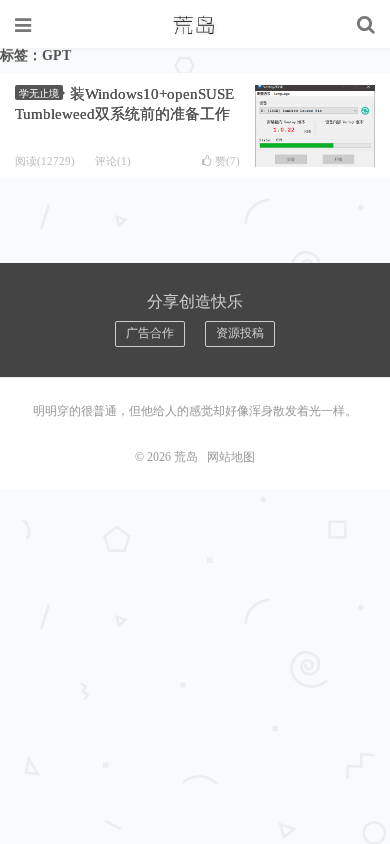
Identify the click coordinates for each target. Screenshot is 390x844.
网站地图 (231, 457)
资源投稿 (240, 333)
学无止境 (39, 93)
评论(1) (113, 161)
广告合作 (150, 333)
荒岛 (195, 25)
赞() (227, 161)
